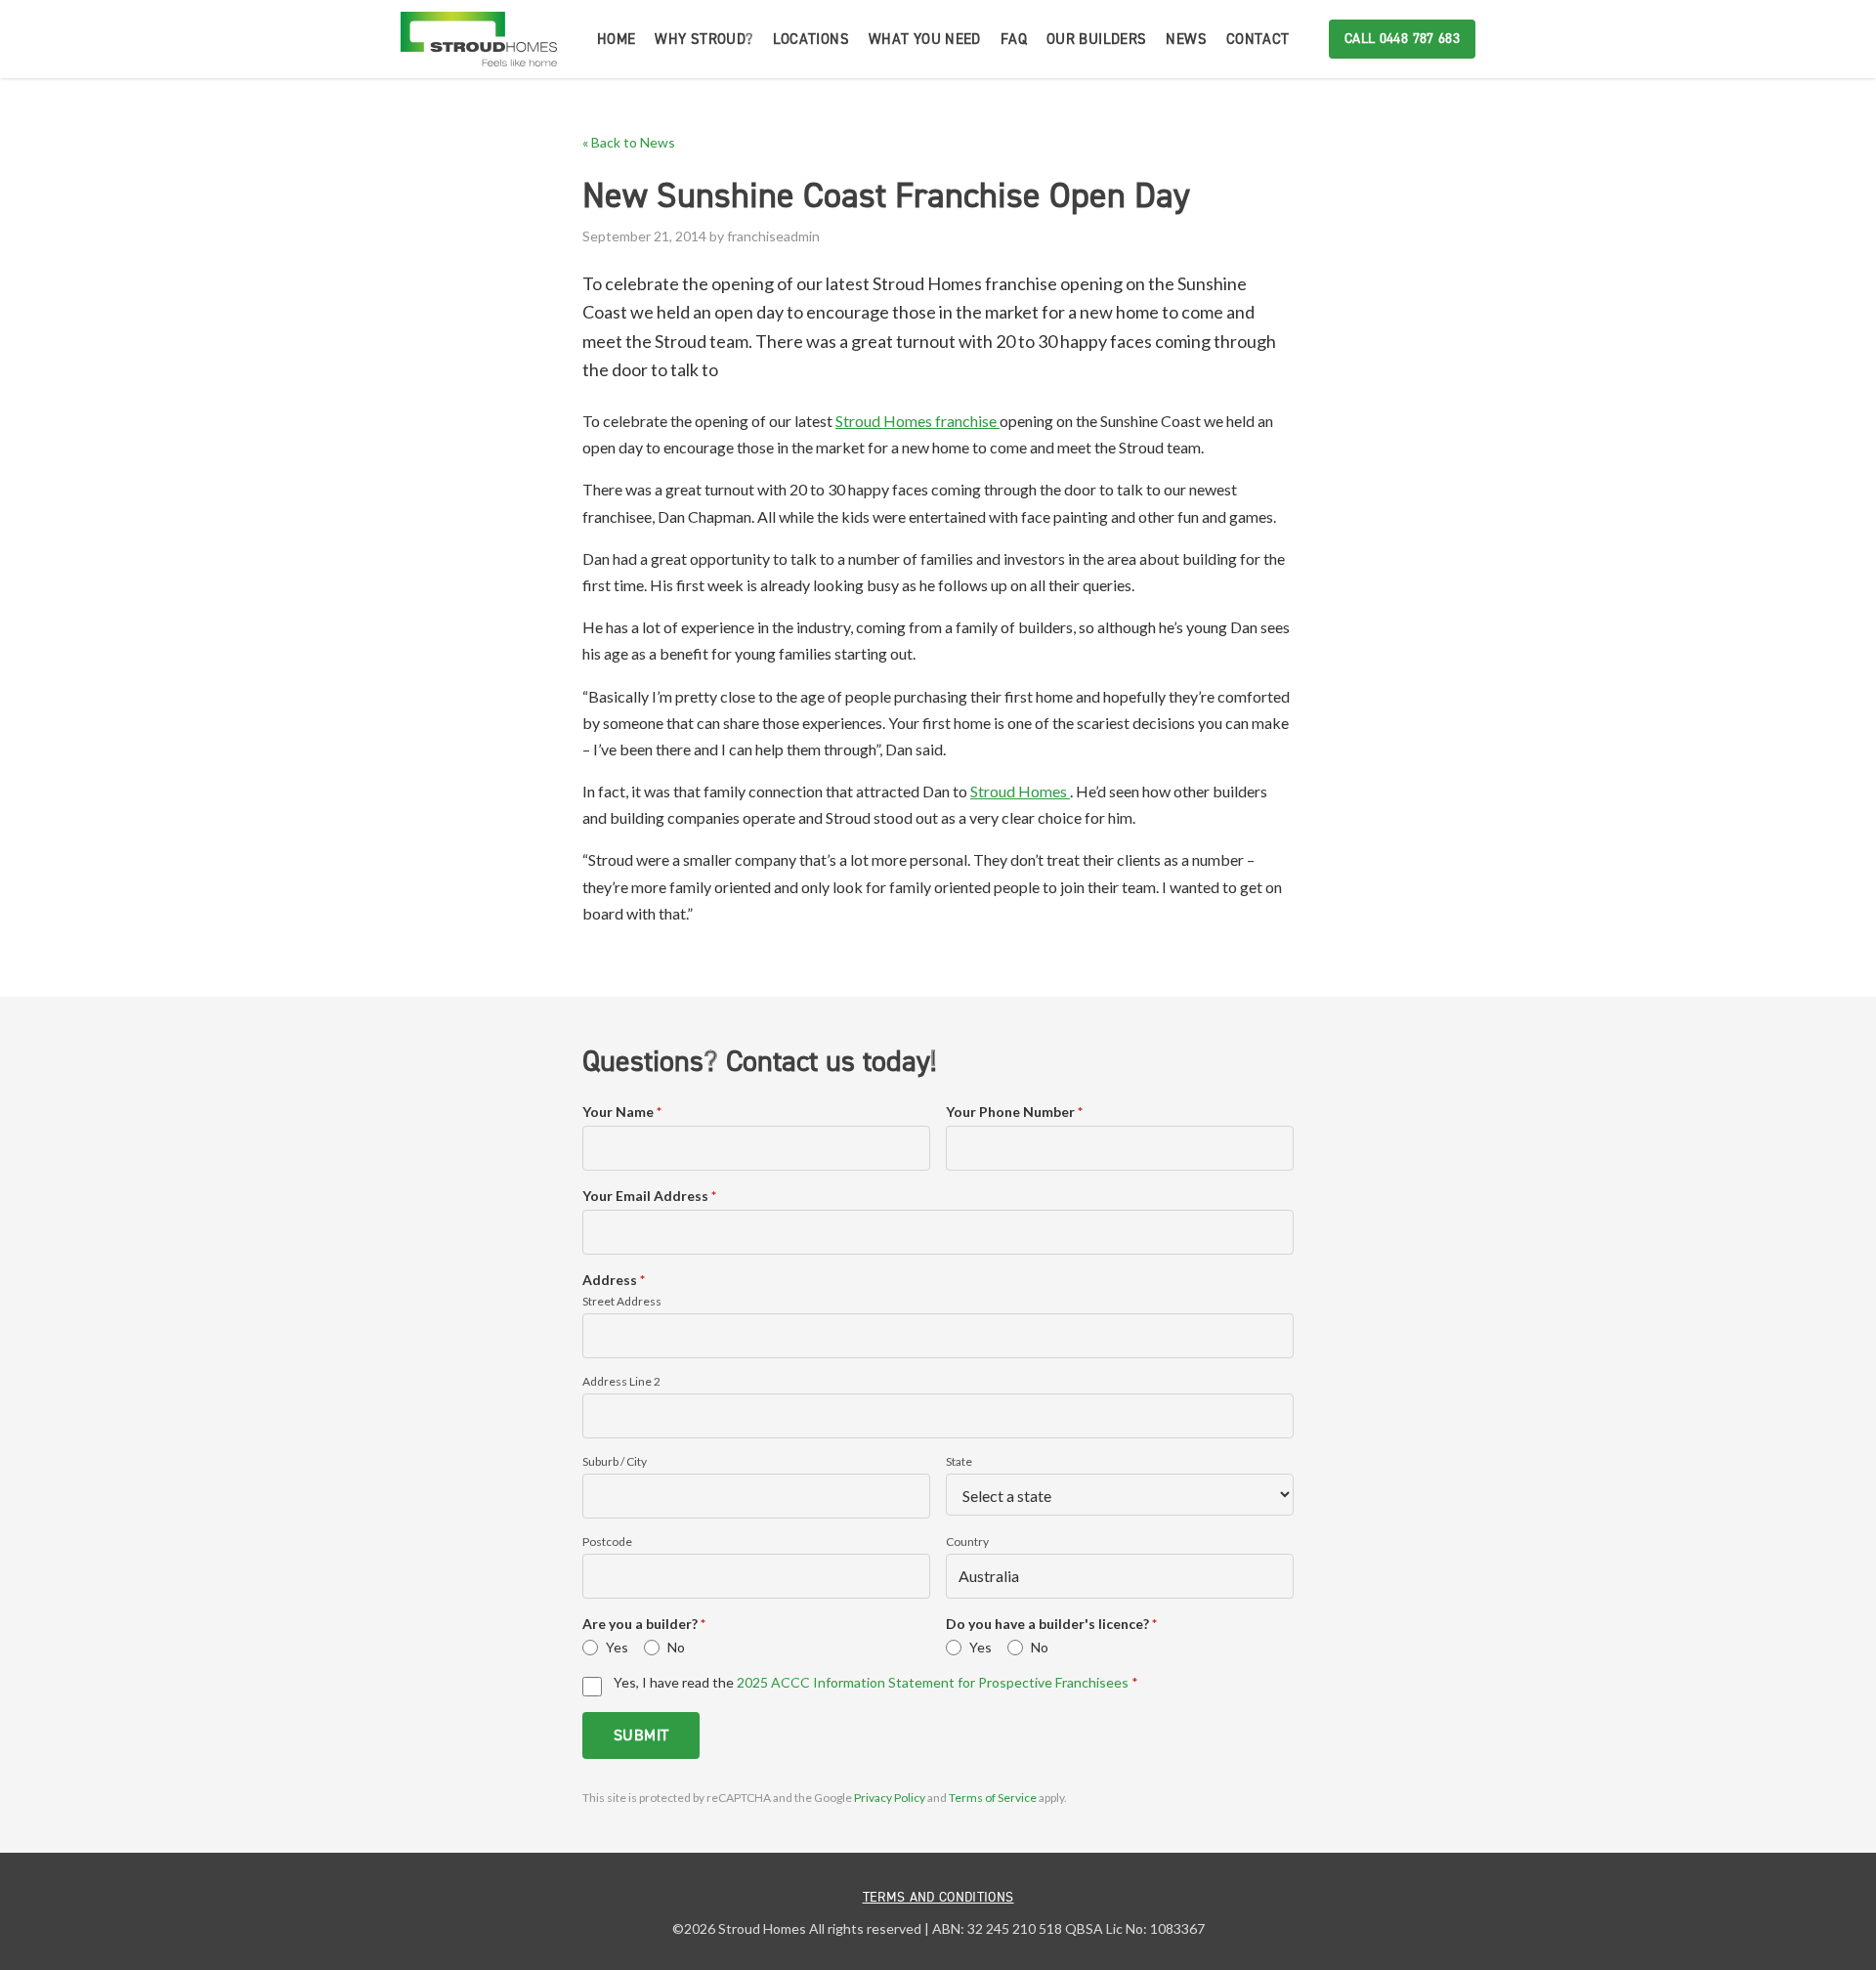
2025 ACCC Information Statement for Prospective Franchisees (933, 1682)
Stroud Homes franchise (917, 421)
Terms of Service (994, 1798)
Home (617, 39)
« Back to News (629, 142)
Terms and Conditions (938, 1897)
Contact (1258, 39)
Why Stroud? (703, 39)
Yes (617, 1647)
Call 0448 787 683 (1402, 39)
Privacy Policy (891, 1798)
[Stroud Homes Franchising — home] (479, 39)
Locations (811, 39)
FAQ (1014, 39)
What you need (925, 39)
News (1186, 39)
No (676, 1647)
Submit (641, 1735)
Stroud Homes (1020, 791)
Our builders (1097, 39)
